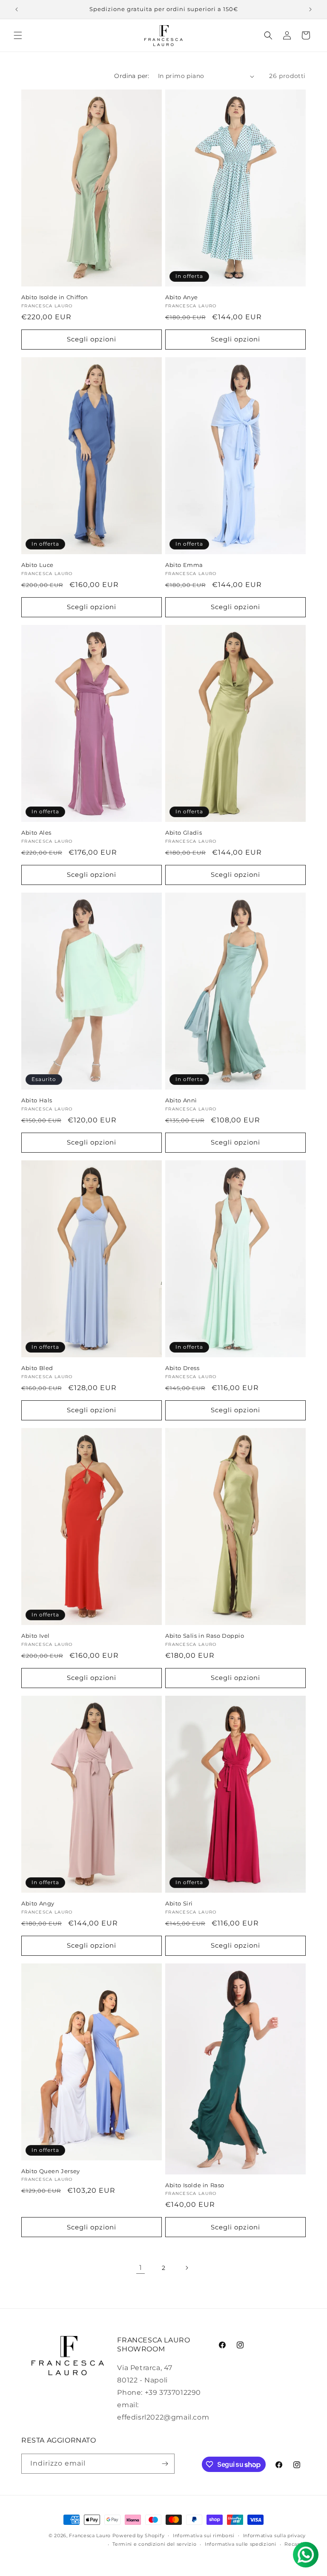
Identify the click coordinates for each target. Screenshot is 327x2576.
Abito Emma (184, 565)
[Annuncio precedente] (17, 9)
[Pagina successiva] (186, 2268)
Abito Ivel (36, 1636)
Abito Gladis (184, 833)
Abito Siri (179, 1903)
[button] (18, 35)
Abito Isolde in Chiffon (55, 297)
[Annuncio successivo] (310, 9)
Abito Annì (181, 1100)
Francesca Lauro (90, 2536)
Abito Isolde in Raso (195, 2185)
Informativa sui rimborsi (204, 2536)
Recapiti (295, 2544)
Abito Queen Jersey (51, 2171)
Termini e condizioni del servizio (154, 2544)
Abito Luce (37, 565)
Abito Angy (38, 1903)
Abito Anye (182, 297)
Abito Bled (37, 1368)
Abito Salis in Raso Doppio (205, 1636)
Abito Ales (36, 833)
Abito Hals (37, 1100)
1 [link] (141, 2268)
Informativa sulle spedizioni (241, 2544)
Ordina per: (132, 76)
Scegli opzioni (92, 339)
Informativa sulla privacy (275, 2536)
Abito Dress (182, 1368)
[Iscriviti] (165, 2464)
